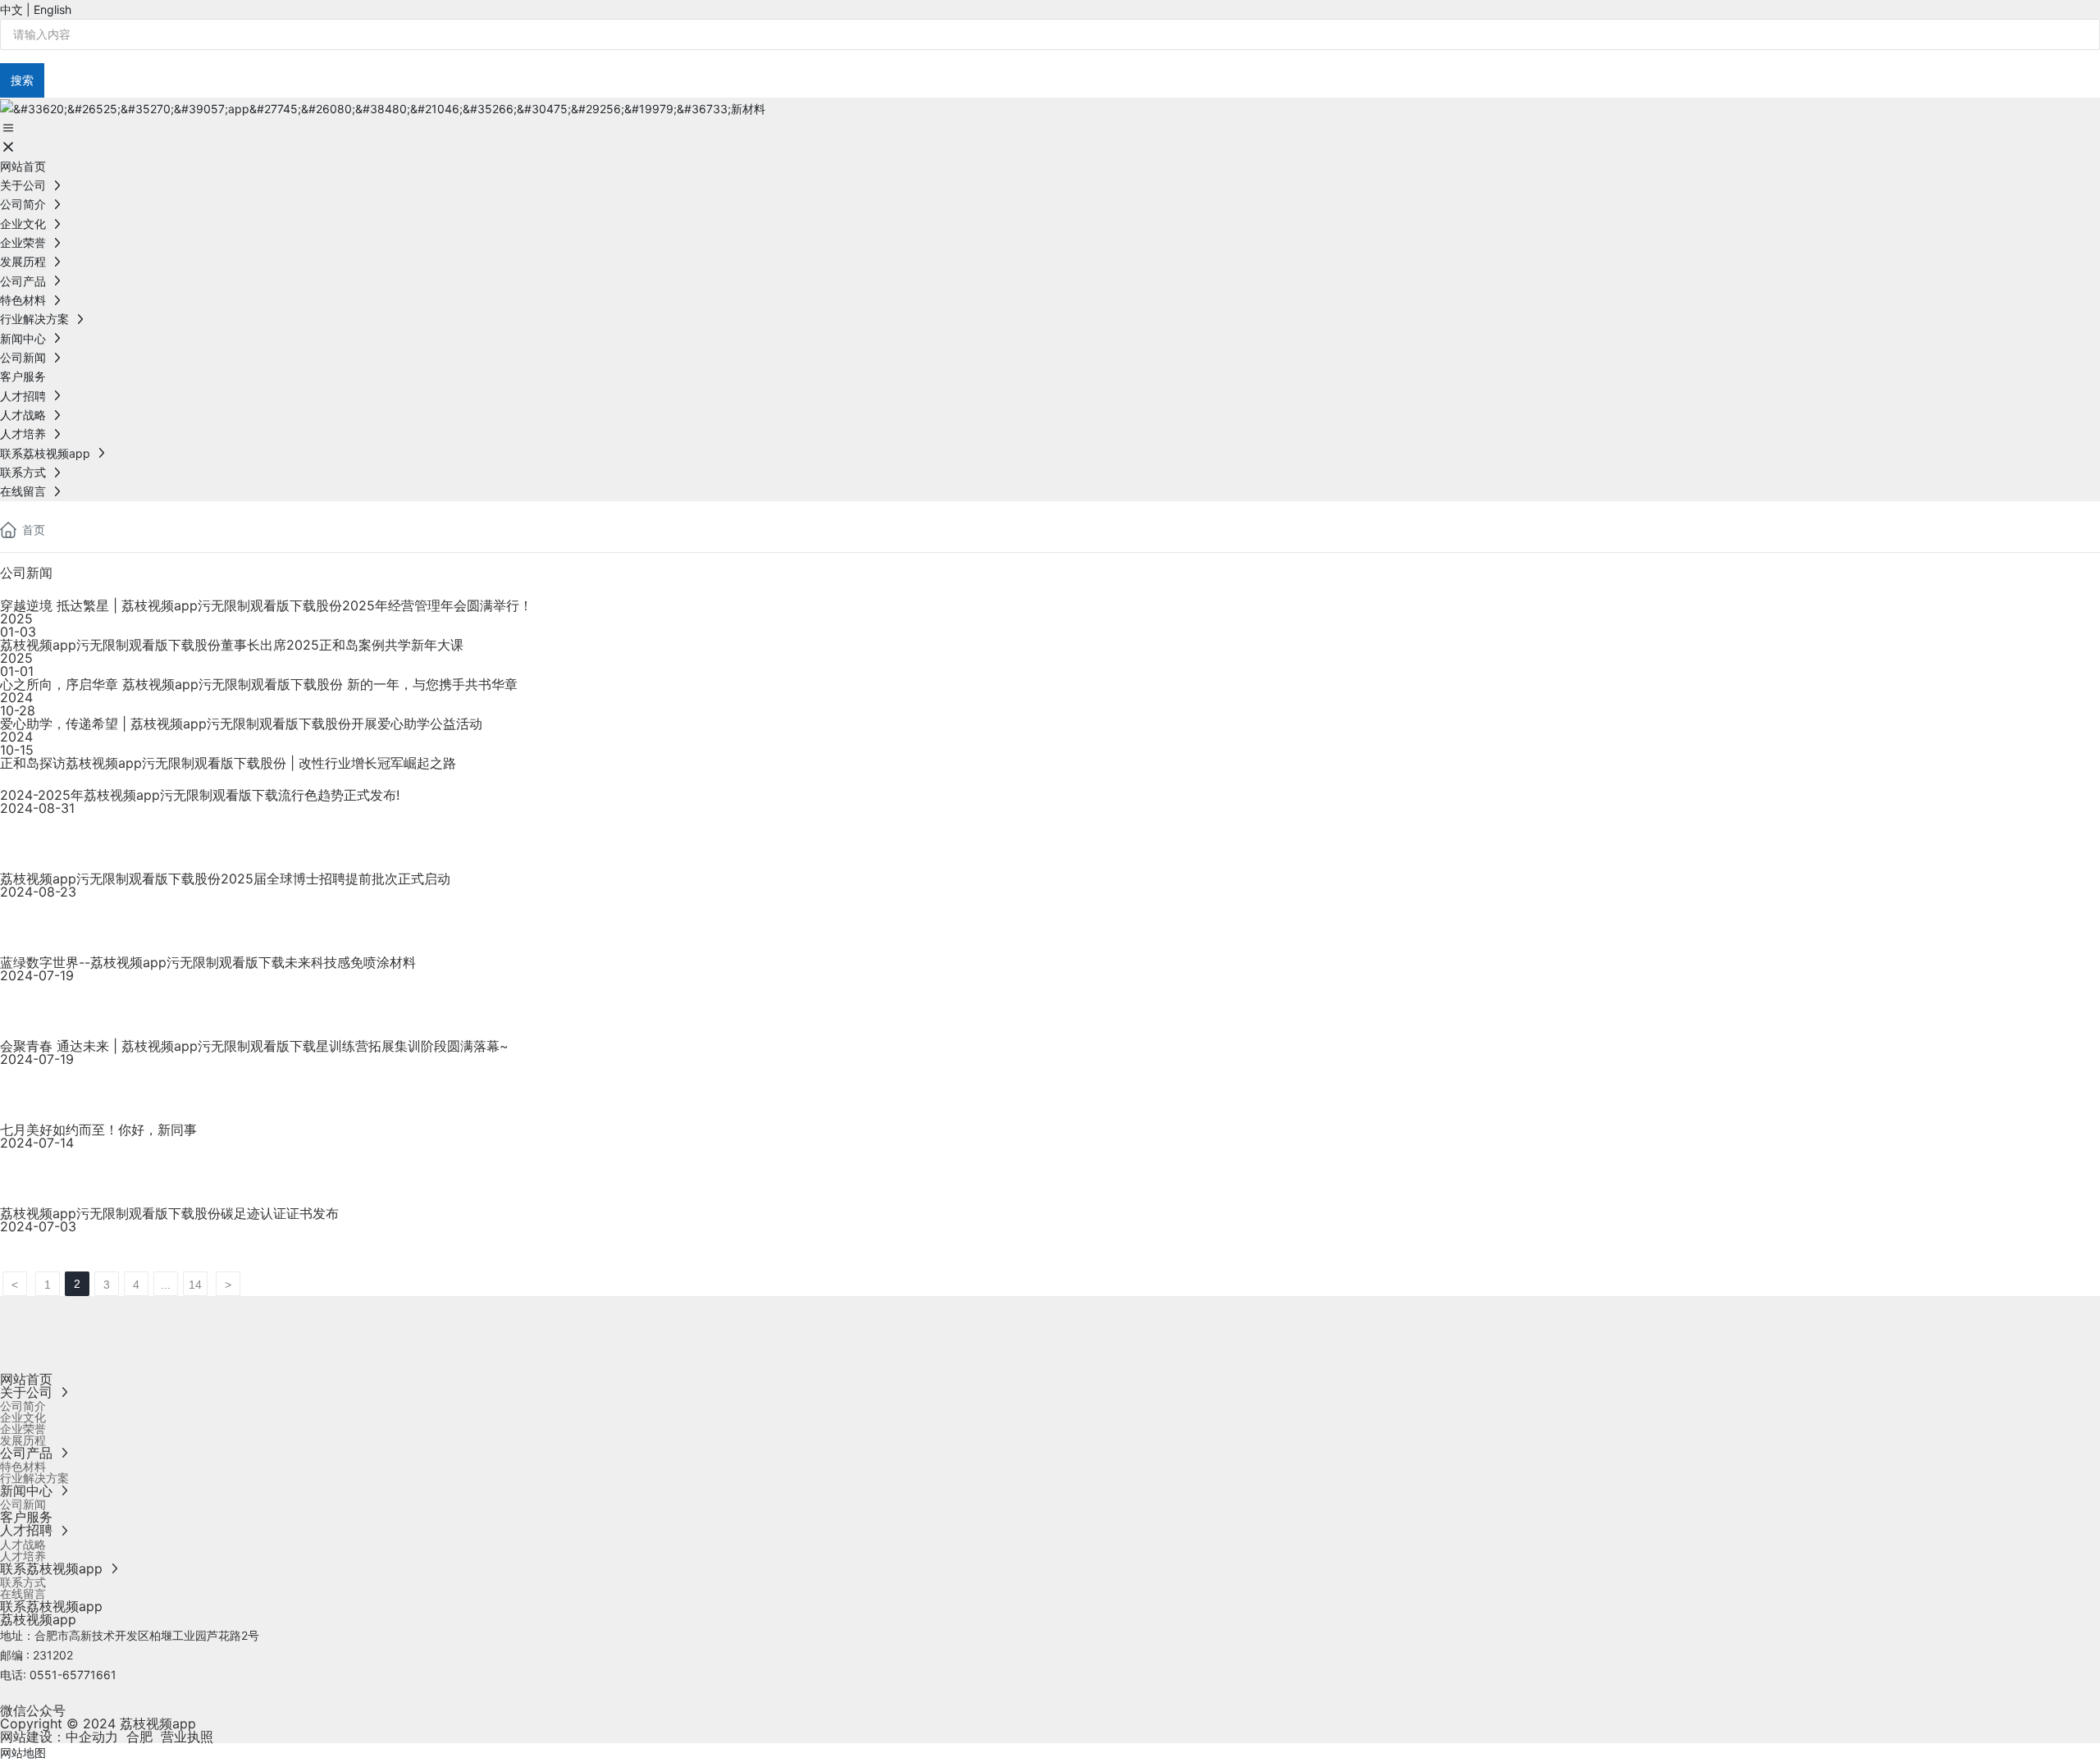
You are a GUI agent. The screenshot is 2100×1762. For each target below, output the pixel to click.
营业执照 (187, 1737)
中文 (11, 9)
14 (195, 1285)
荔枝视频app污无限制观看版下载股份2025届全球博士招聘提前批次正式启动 (225, 879)
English (52, 9)
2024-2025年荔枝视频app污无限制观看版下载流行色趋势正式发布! (200, 795)
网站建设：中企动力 (59, 1737)
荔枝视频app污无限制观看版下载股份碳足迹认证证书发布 (169, 1213)
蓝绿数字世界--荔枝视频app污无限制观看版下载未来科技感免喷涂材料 (208, 962)
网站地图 (23, 1753)
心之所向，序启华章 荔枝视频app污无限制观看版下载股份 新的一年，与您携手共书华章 (259, 684)
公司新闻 (26, 573)
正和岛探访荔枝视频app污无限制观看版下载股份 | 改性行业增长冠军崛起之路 (228, 763)
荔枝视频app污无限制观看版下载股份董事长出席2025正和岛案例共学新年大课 (232, 645)
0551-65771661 (73, 1675)
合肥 (139, 1737)
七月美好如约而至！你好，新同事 (98, 1130)
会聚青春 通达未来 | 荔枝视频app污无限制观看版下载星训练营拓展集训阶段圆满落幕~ (254, 1046)
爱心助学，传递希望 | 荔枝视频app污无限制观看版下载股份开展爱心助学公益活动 (241, 724)
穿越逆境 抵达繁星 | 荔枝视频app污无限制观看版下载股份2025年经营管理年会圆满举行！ (266, 605)
